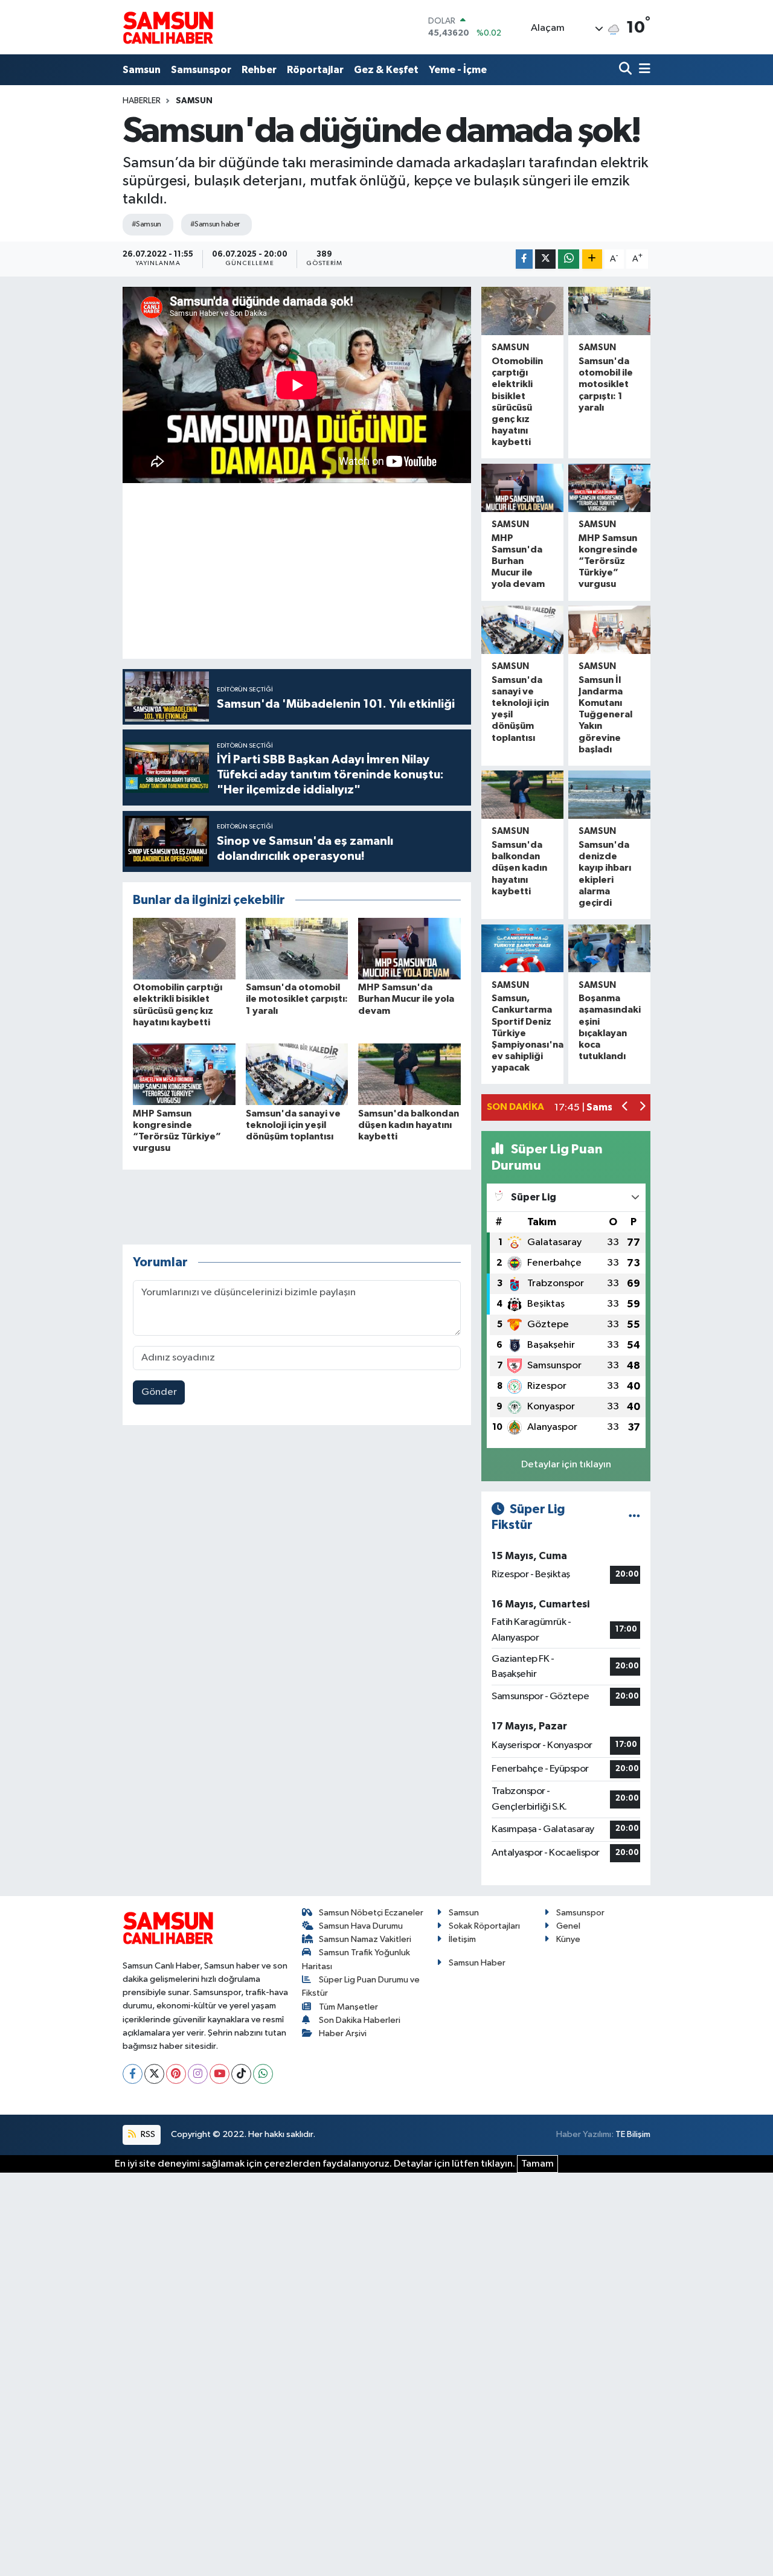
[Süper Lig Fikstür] (634, 1517)
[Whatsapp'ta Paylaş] (569, 259)
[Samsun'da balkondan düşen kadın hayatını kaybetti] (409, 1074)
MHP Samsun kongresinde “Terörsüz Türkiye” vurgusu (608, 561)
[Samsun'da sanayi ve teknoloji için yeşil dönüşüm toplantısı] (297, 1074)
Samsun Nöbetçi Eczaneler (371, 1913)
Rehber (259, 70)
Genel (568, 1926)
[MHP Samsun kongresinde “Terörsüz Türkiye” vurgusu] (184, 1074)
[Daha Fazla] (592, 259)
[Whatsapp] (263, 2074)
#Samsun (146, 224)
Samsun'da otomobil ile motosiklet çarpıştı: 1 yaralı (297, 999)
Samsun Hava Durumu (361, 1926)
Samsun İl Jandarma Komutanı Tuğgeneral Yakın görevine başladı (605, 715)
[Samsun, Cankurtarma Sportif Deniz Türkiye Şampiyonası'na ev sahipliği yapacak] (522, 949)
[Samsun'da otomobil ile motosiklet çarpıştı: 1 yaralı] (297, 948)
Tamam (537, 2164)
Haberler (142, 101)
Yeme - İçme (458, 70)
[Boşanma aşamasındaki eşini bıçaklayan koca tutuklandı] (609, 949)
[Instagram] (198, 2074)
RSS (147, 2134)
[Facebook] (133, 2074)
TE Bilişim (633, 2134)
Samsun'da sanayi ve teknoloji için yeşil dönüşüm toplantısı (293, 1125)
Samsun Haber (477, 1963)
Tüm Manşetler (348, 2007)
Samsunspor (201, 70)
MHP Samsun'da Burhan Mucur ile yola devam (406, 999)
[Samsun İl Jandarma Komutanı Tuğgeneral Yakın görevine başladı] (609, 630)
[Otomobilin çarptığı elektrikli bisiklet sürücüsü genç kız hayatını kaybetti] (184, 948)
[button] (625, 1108)
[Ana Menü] (643, 70)
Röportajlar (315, 70)
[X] (154, 2074)
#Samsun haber (215, 224)
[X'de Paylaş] (545, 259)
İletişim (462, 1939)
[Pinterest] (176, 2074)
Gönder (159, 1392)
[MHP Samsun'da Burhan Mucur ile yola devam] (409, 948)
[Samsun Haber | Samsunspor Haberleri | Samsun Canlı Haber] (168, 27)
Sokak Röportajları (484, 1926)
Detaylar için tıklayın (566, 1465)
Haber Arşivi (343, 2033)
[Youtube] (220, 2074)
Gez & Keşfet (386, 70)
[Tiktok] (241, 2074)
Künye (568, 1939)
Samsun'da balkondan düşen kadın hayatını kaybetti (409, 1125)
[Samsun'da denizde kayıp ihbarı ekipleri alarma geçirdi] (609, 795)
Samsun (142, 70)
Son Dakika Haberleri (360, 2020)
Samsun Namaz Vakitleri (365, 1939)
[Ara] (627, 70)
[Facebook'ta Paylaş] (524, 259)
